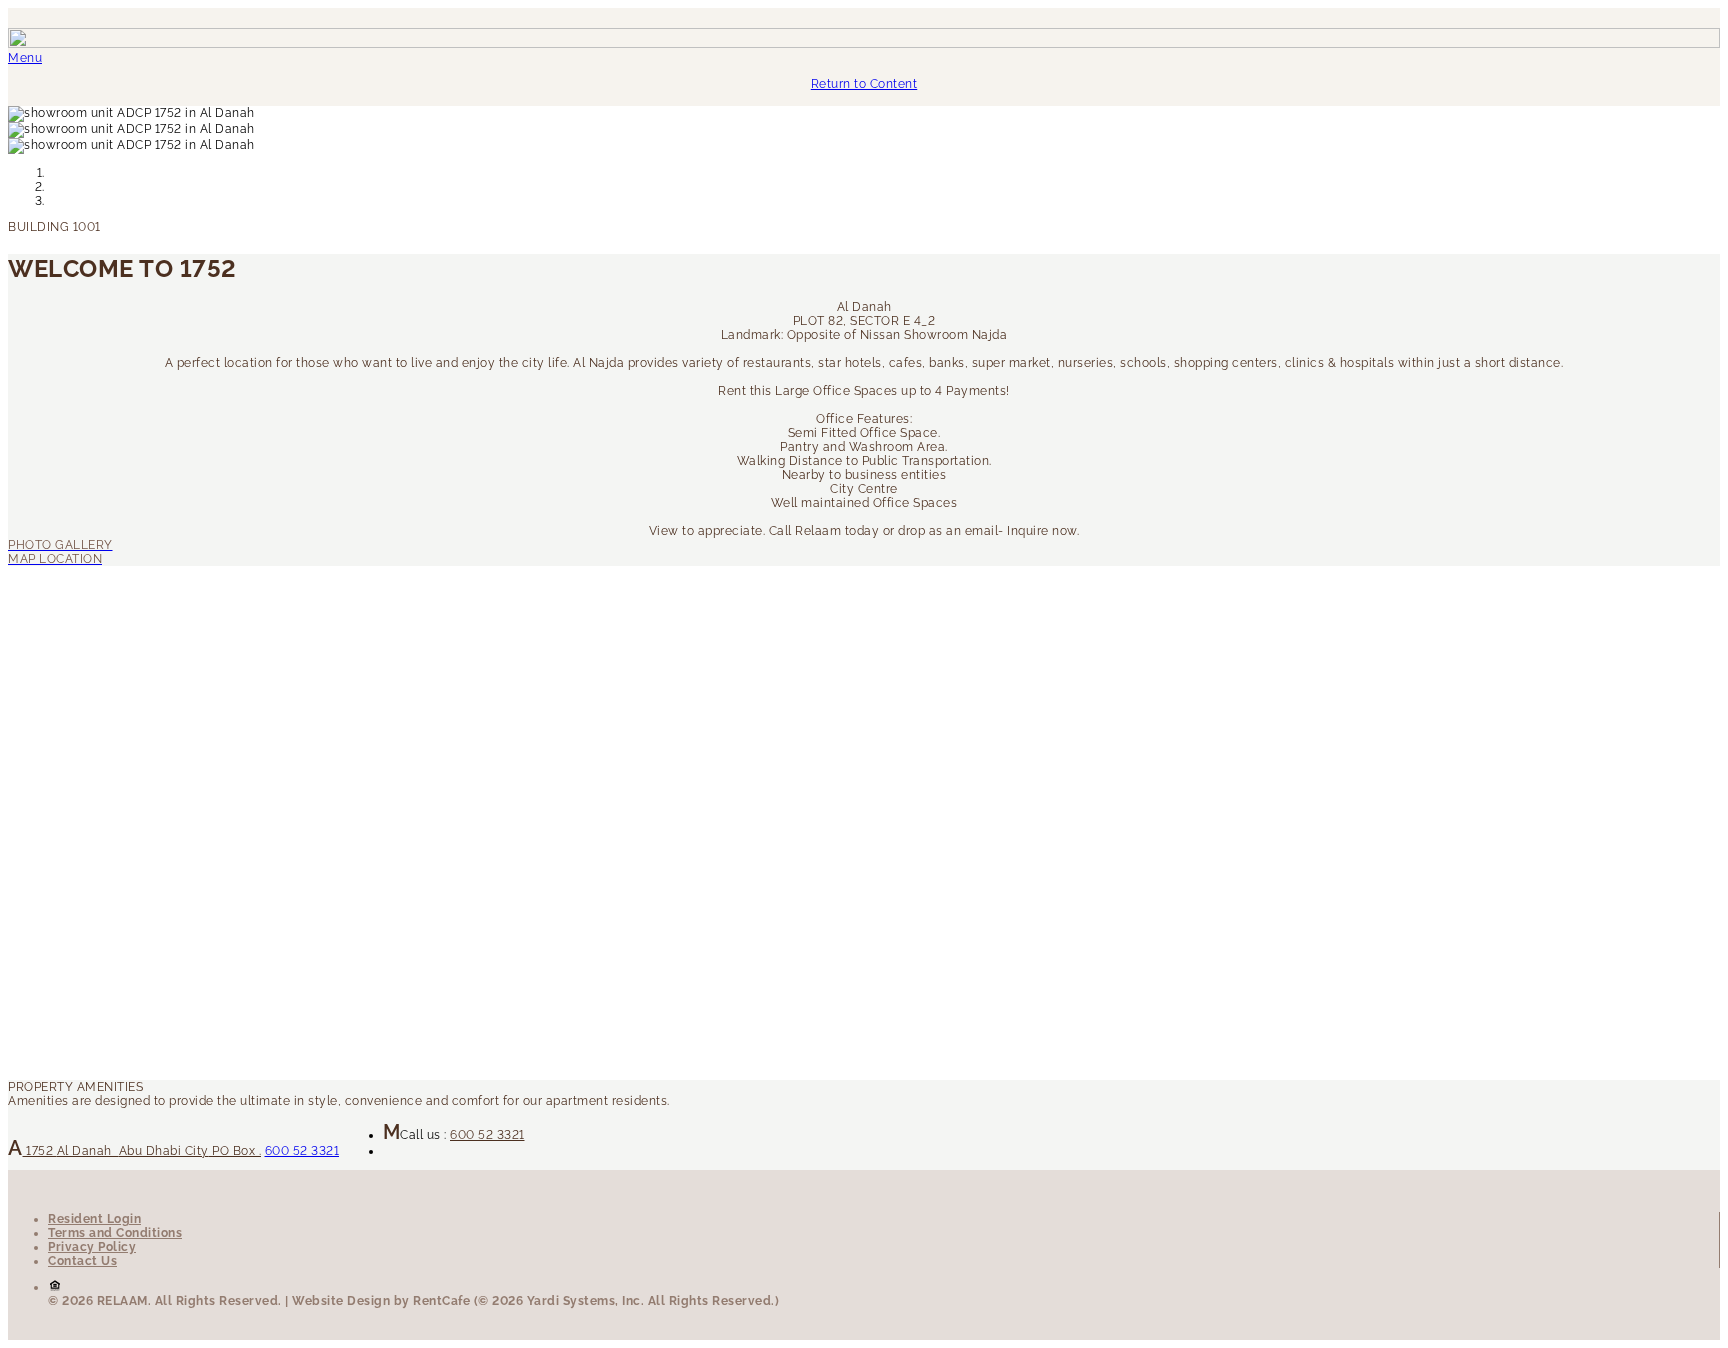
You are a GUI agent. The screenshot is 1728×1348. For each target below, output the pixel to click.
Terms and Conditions (115, 1233)
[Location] (864, 545)
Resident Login (94, 1219)
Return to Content (864, 84)
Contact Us (82, 1261)
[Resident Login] (864, 559)
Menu (25, 58)
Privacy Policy (92, 1247)
